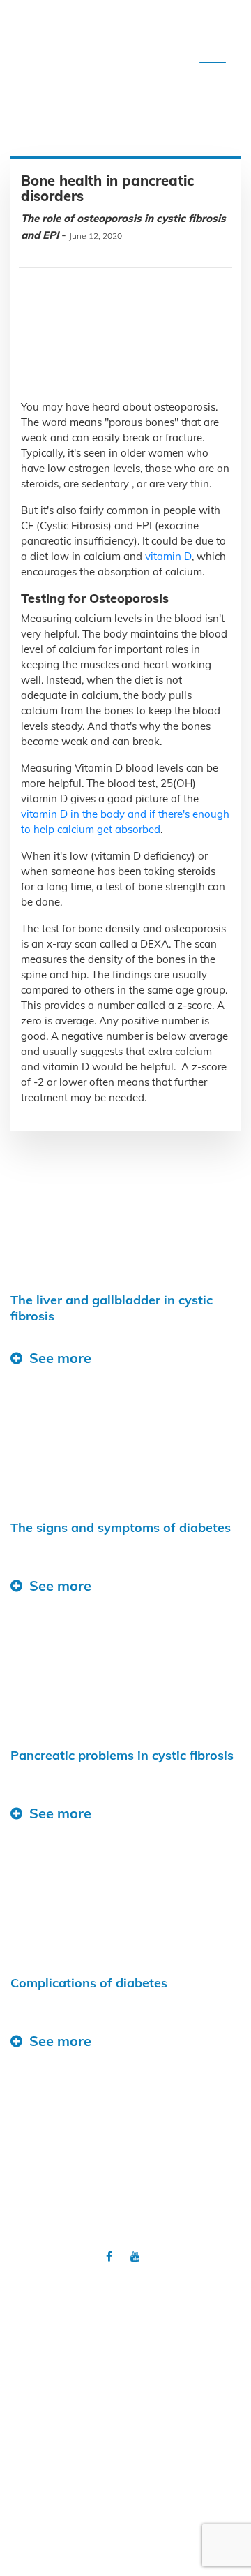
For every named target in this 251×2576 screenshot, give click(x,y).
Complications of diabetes (89, 1983)
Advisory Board (125, 2315)
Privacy (125, 2334)
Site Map (125, 2353)
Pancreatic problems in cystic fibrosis (122, 1755)
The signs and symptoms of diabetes (121, 1528)
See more (60, 1358)
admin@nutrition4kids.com (146, 2530)
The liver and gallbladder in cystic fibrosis (112, 1308)
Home (126, 2296)
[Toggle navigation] (213, 64)
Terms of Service (125, 2372)
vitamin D (167, 556)
